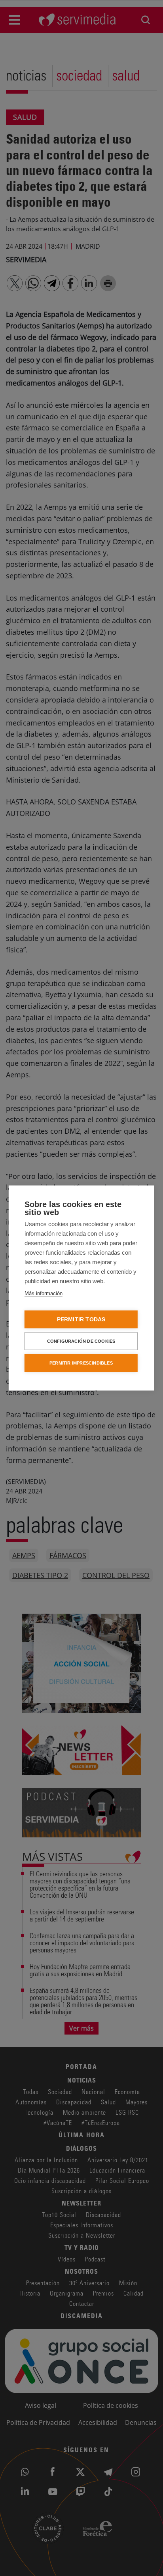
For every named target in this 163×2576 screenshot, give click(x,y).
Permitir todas (81, 1320)
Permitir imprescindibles (81, 1363)
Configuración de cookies (81, 1341)
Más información (44, 1293)
